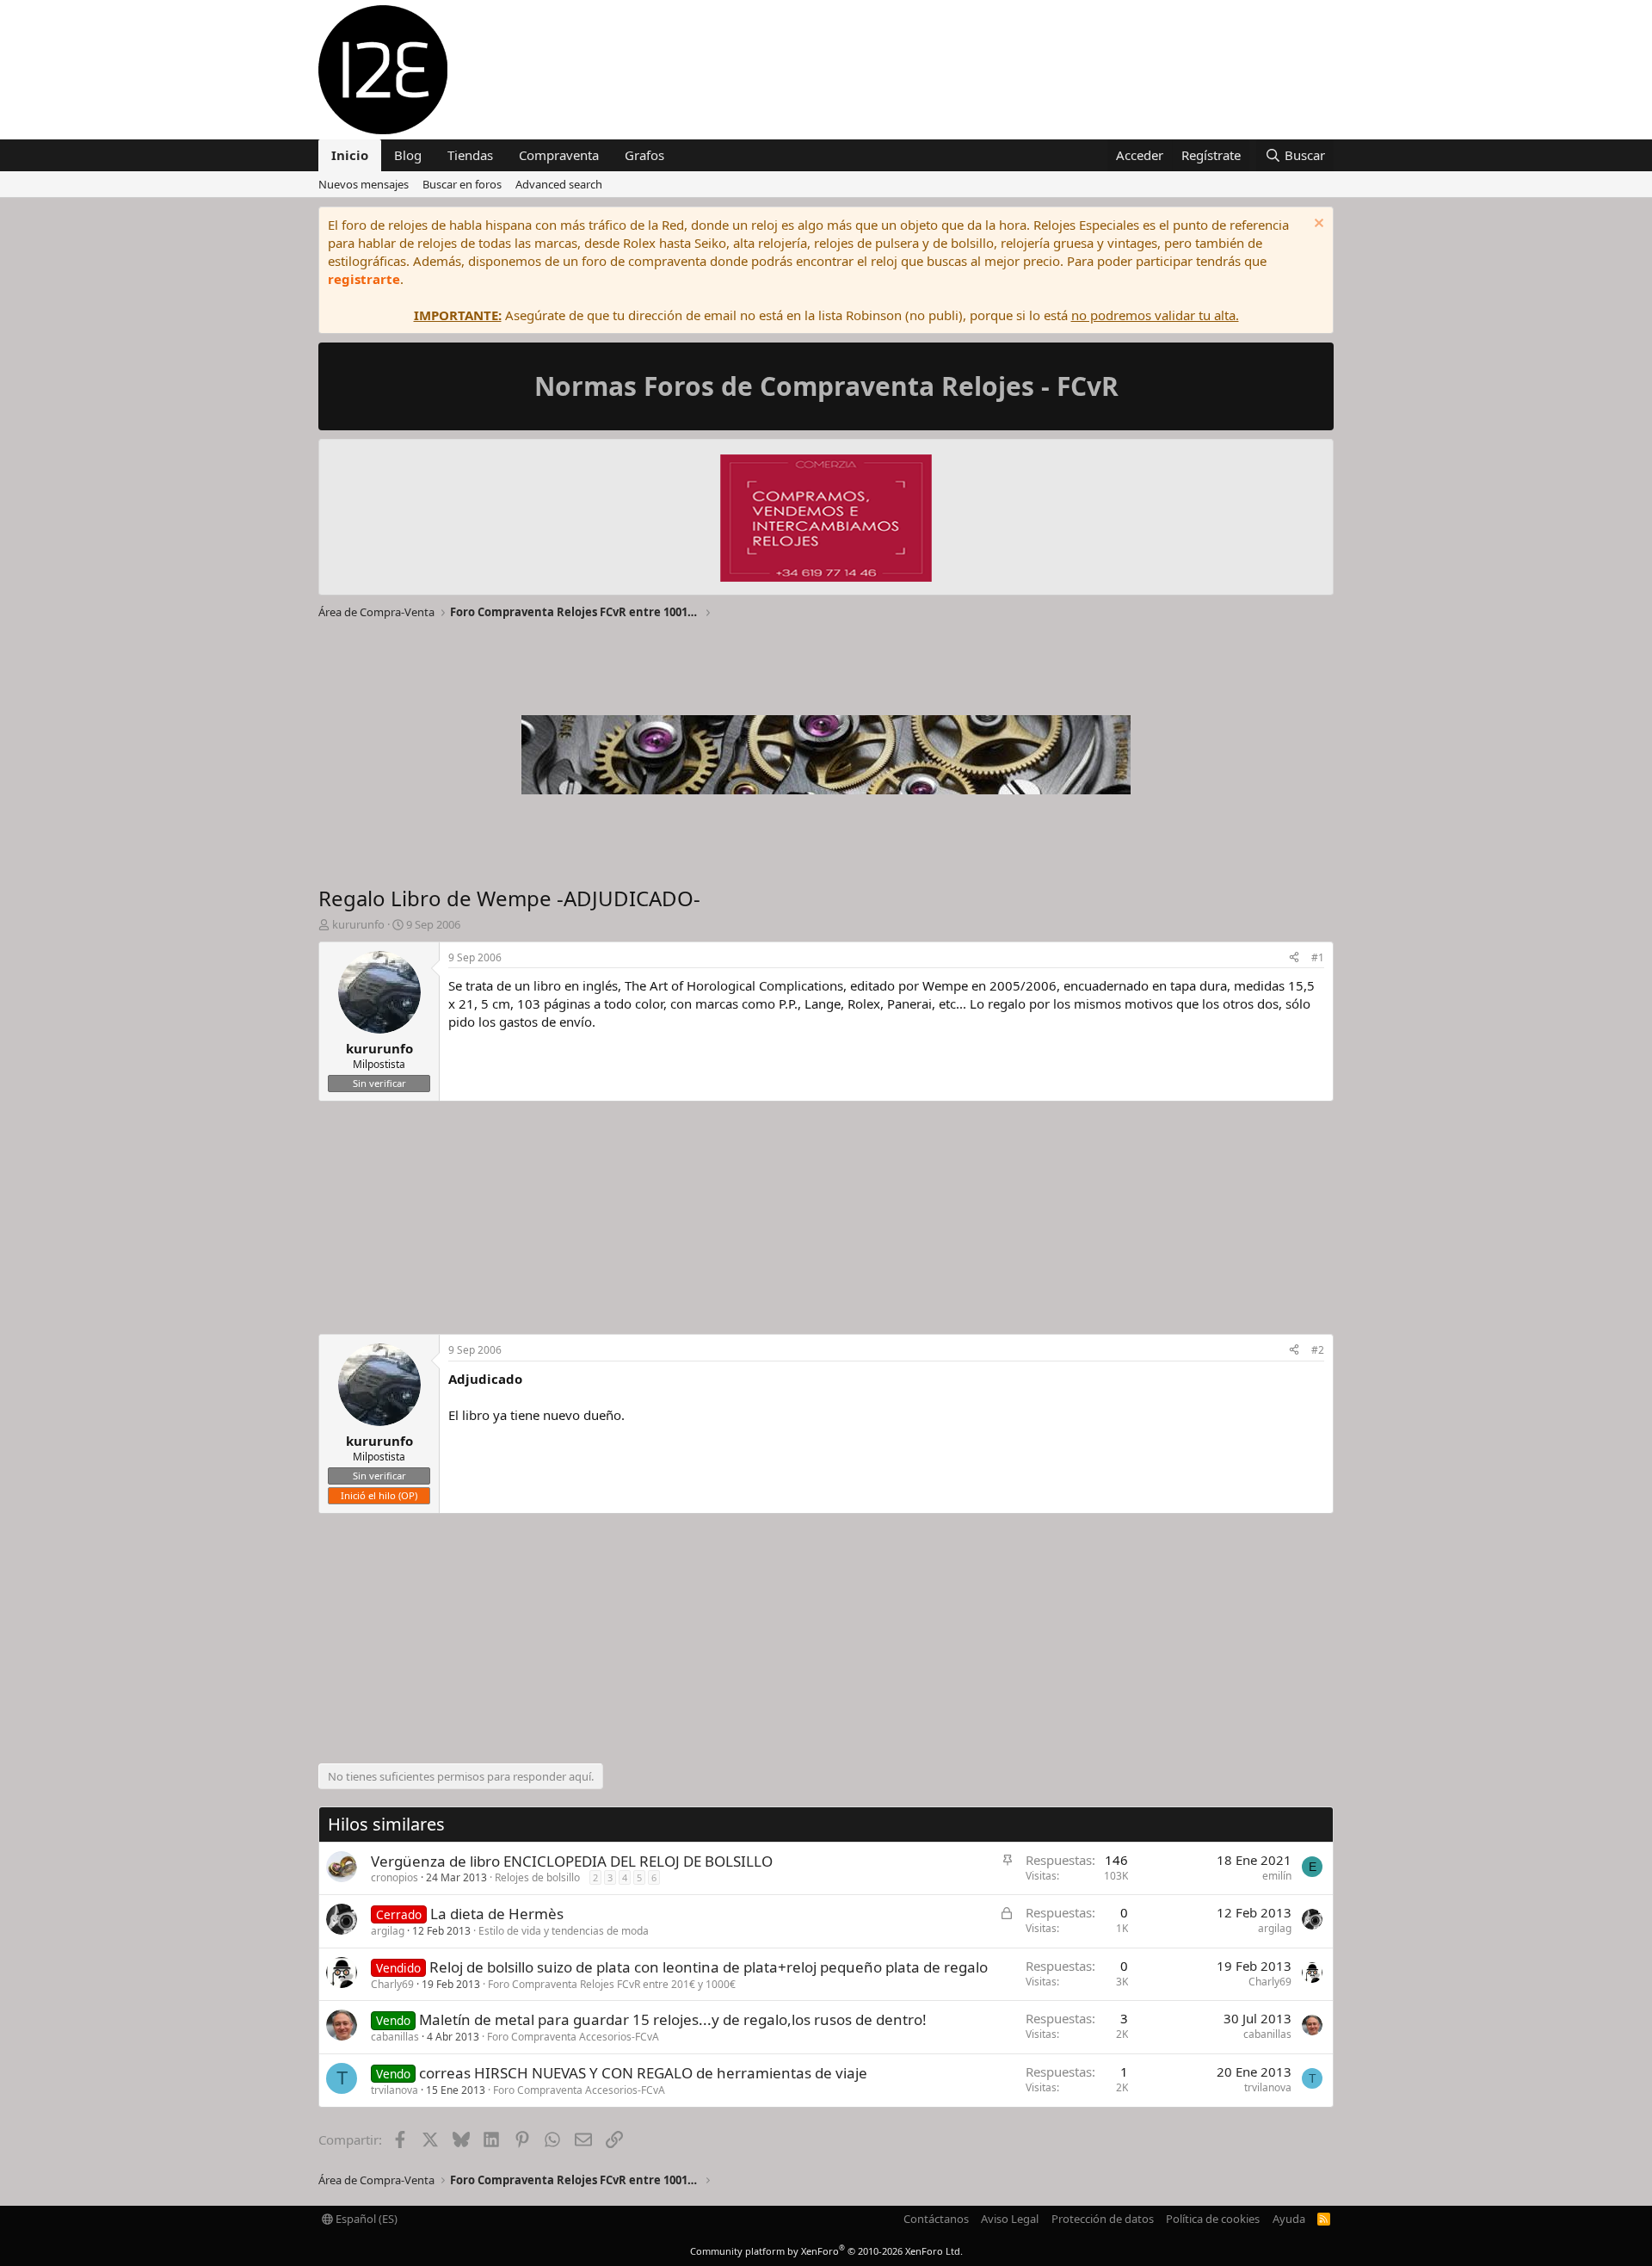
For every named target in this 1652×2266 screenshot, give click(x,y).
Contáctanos (936, 2219)
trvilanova (395, 2090)
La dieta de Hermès (497, 1914)
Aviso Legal (1010, 2219)
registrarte (364, 279)
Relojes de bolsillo (537, 1877)
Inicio (350, 155)
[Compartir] (1294, 958)
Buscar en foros (462, 184)
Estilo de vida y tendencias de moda (564, 1931)
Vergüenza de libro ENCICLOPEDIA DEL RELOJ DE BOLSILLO (572, 1861)
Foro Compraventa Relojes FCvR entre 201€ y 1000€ (612, 1984)
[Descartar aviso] (1317, 225)
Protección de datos (1103, 2219)
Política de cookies (1213, 2219)
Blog (408, 155)
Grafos (644, 155)
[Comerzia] (826, 520)
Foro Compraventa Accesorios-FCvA (573, 2037)
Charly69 (392, 1984)
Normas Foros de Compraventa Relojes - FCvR (826, 386)
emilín (1277, 1876)
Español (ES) (365, 2219)
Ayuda (1289, 2219)
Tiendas (470, 155)
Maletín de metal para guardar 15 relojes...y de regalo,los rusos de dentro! (673, 2019)
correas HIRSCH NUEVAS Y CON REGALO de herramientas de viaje (643, 2073)
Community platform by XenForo (826, 2251)
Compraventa (559, 155)
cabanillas (395, 2037)
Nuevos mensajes (364, 184)
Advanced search (559, 184)
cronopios (395, 1877)
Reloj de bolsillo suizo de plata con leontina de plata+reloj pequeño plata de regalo (709, 1967)
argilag (388, 1931)
